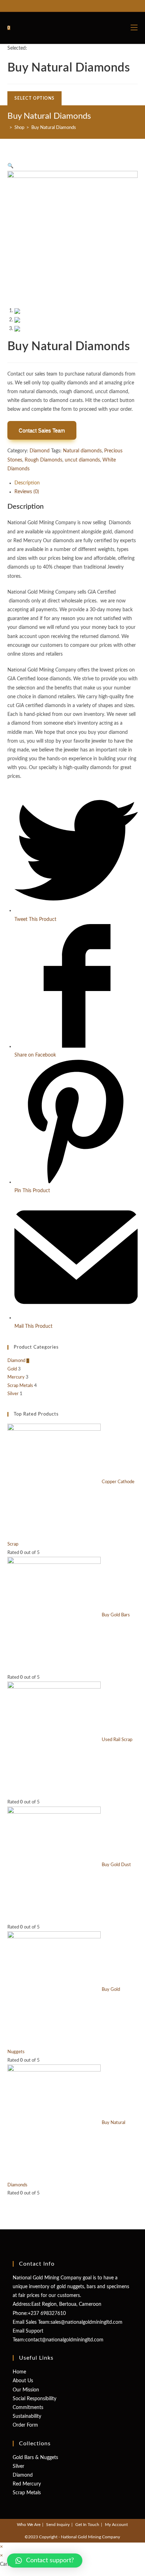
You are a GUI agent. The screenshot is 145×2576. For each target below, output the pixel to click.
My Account (116, 2525)
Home (19, 2372)
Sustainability (27, 2416)
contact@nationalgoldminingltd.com (64, 2340)
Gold (12, 1369)
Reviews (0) (27, 492)
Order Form (25, 2425)
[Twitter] (64, 5)
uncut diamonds (82, 460)
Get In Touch (87, 2525)
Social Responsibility (34, 2399)
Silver (13, 1394)
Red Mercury (27, 2484)
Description (27, 483)
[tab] (76, 483)
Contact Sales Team (42, 430)
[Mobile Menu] (134, 28)
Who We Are (29, 2525)
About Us (23, 2381)
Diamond (40, 451)
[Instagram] (79, 5)
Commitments (28, 2408)
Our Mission (26, 2390)
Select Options (35, 98)
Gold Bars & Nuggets (35, 2458)
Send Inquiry (58, 2525)
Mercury (16, 1377)
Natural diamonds (82, 451)
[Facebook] (71, 5)
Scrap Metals (20, 1386)
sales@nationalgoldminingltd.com (87, 2322)
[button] (45, 2560)
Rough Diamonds (43, 460)
